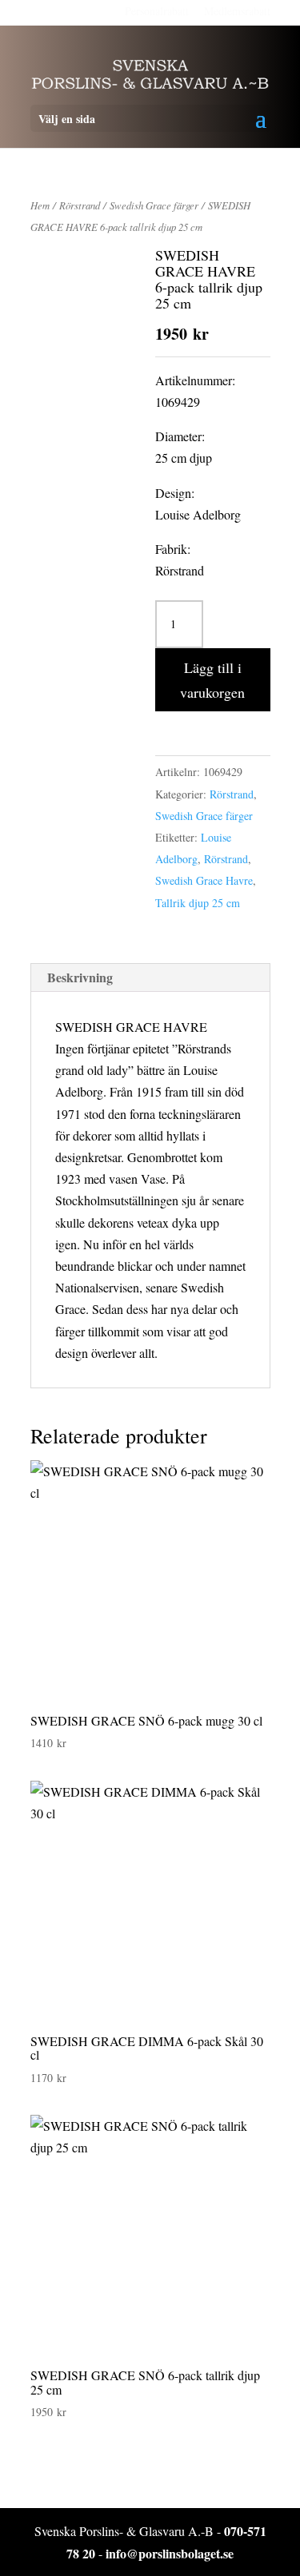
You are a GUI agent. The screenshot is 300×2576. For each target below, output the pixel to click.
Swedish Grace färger (154, 205)
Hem (40, 205)
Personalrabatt (157, 11)
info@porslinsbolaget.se (170, 2553)
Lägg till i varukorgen (212, 680)
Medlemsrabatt (237, 11)
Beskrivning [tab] (80, 977)
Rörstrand (80, 205)
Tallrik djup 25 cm (198, 903)
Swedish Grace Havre (204, 880)
